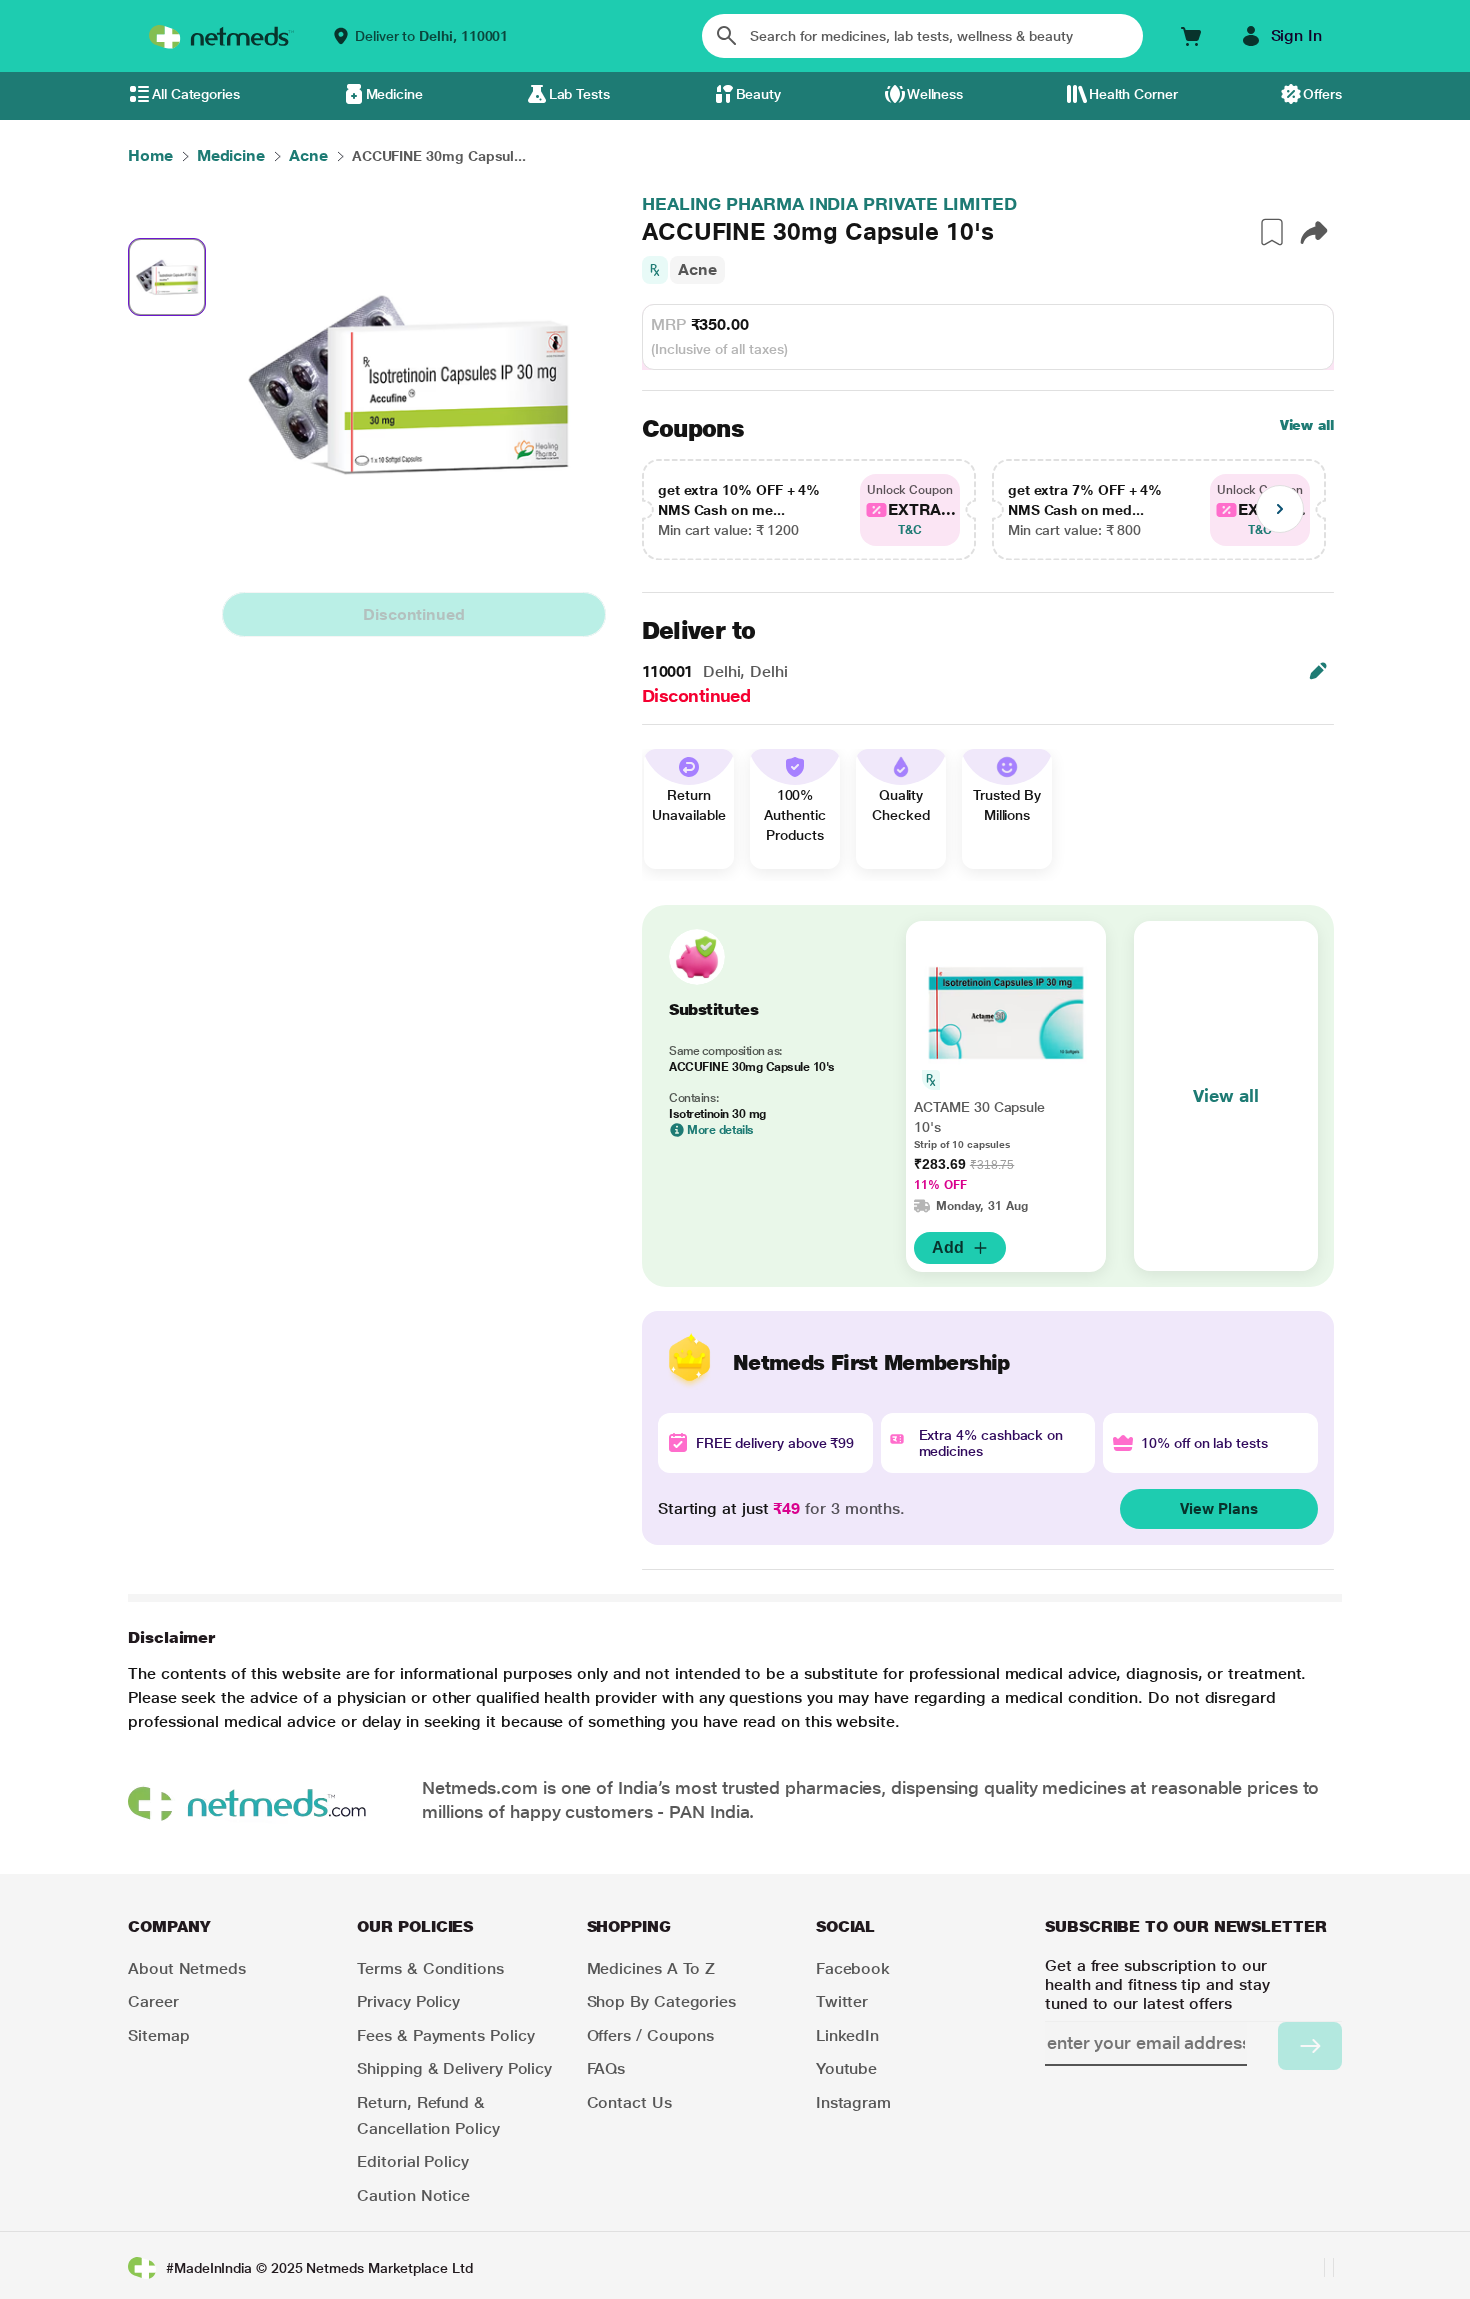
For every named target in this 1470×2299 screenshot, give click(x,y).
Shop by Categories (662, 2001)
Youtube (846, 2068)
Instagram (853, 2102)
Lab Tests (579, 94)
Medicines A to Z (651, 1968)
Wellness (935, 94)
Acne (697, 269)
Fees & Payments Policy (445, 2035)
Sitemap (158, 2035)
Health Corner (1133, 94)
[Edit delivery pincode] (1318, 671)
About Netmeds (187, 1968)
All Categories (196, 94)
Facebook (853, 1968)
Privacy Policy (408, 2001)
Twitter (842, 2001)
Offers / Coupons (651, 2035)
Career (153, 2001)
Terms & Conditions (430, 1968)
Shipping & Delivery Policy (454, 2068)
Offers (1322, 94)
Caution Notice (413, 2195)
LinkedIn (847, 2035)
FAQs (606, 2068)
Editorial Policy (413, 2161)
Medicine (394, 94)
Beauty (759, 94)
